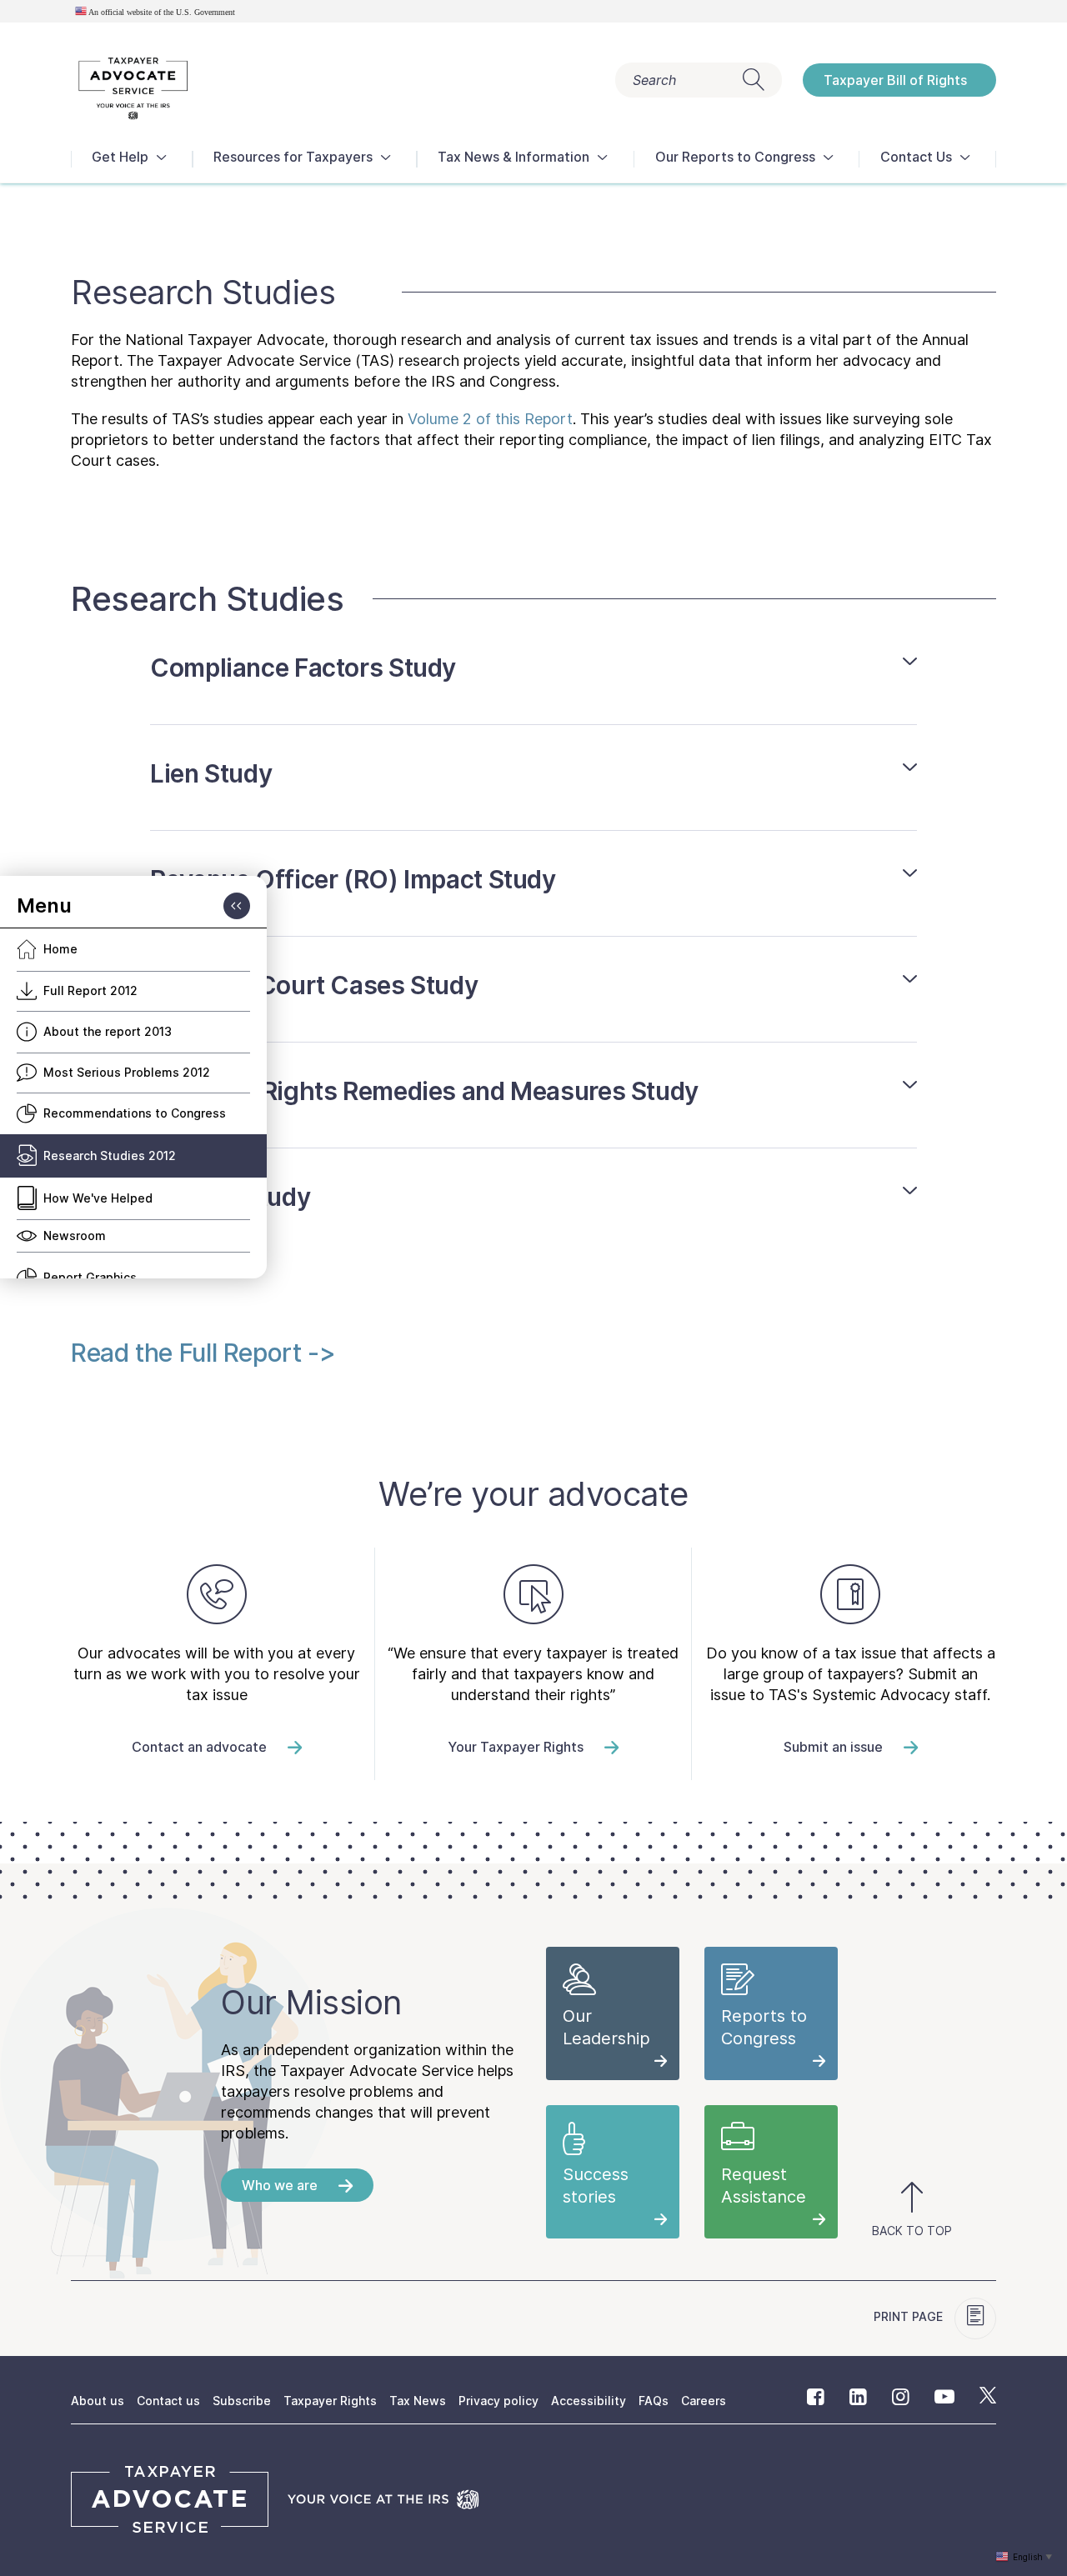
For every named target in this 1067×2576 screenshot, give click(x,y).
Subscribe (242, 2401)
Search (654, 80)
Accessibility (589, 2401)
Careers (704, 2401)
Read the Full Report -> (203, 1353)
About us (98, 2401)
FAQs (654, 2401)
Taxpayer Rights (330, 2401)
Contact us (168, 2401)
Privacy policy (498, 2401)
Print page (910, 2316)
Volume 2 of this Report (490, 419)
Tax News (418, 2401)
